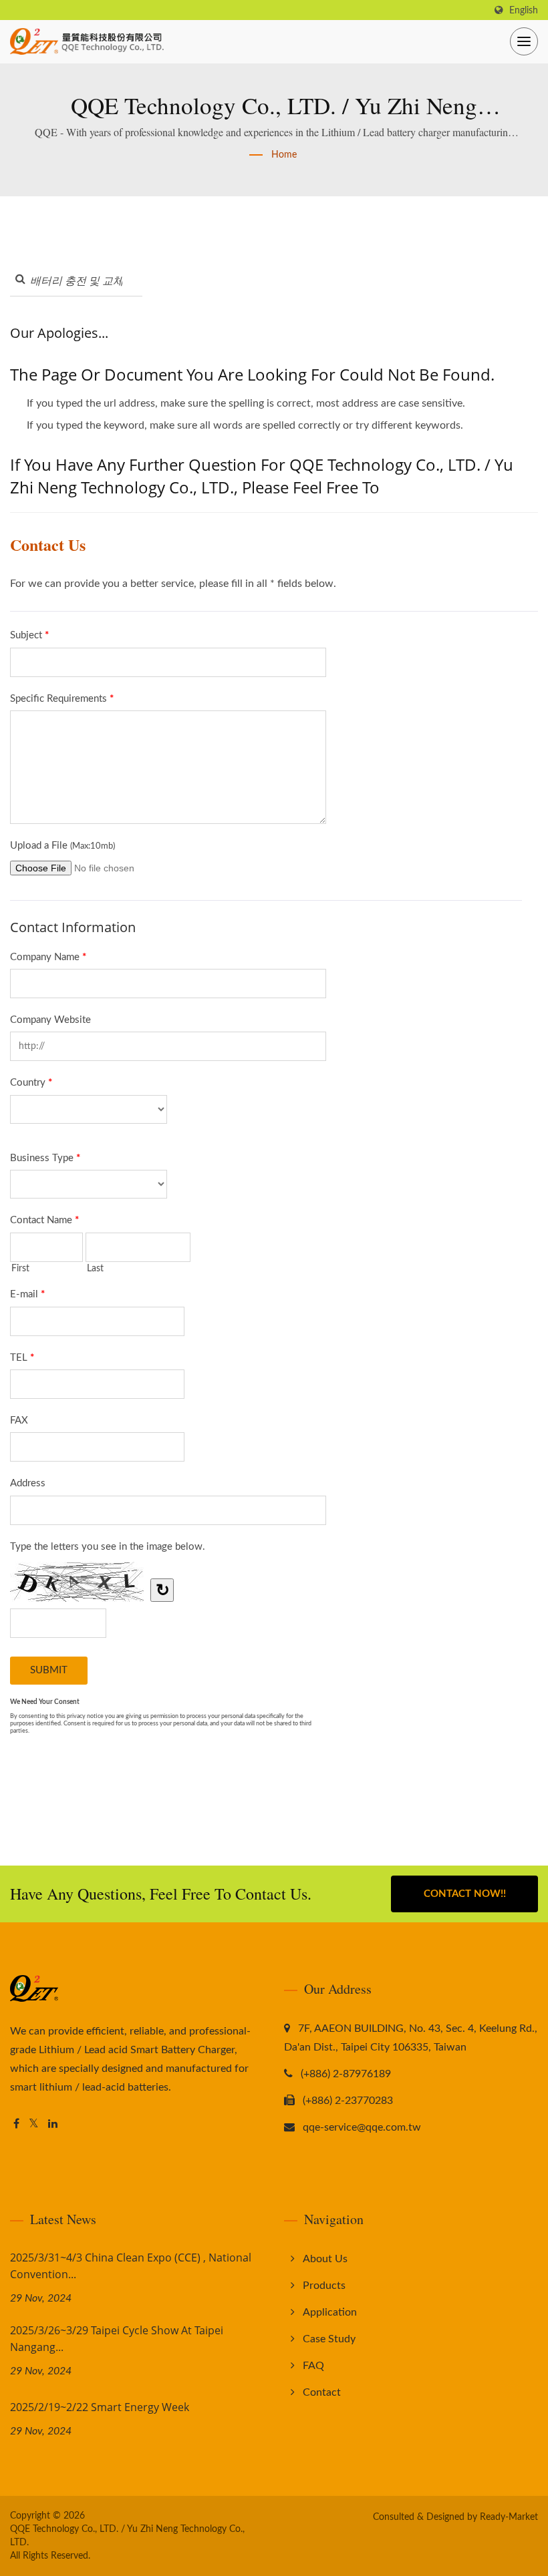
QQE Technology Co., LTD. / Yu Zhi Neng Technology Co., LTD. (127, 2536)
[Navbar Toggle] (524, 41)
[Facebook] (16, 2124)
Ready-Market (509, 2517)
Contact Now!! (465, 1894)
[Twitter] (34, 2124)
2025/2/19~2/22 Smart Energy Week (100, 2407)
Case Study (329, 2339)
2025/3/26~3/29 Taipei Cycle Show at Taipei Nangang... (117, 2339)
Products (324, 2286)
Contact (322, 2392)
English (524, 10)
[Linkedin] (53, 2124)
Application (330, 2312)
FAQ (313, 2366)
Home (284, 155)
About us (325, 2259)
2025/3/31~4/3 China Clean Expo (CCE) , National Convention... (131, 2266)
